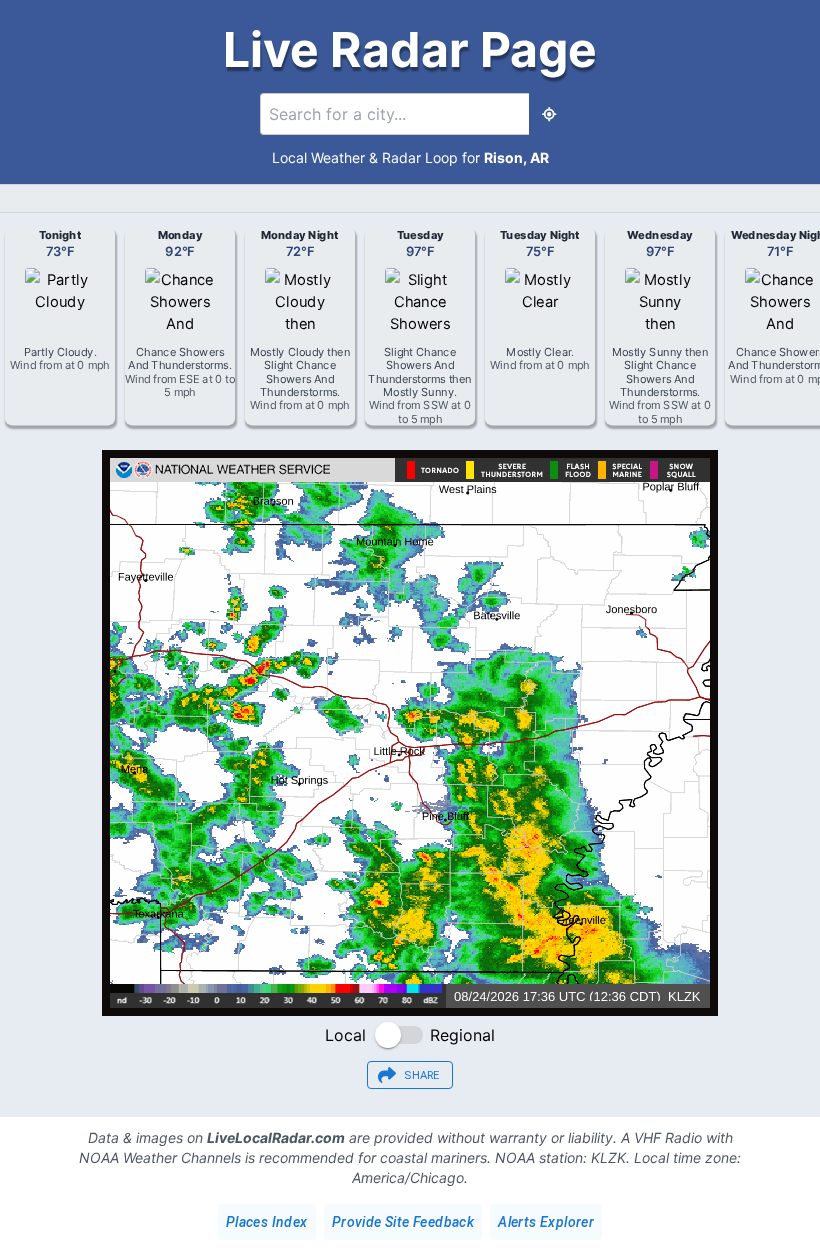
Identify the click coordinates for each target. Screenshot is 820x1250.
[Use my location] (549, 114)
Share (422, 1075)
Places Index (267, 1222)
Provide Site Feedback (403, 1222)
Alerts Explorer (546, 1222)
